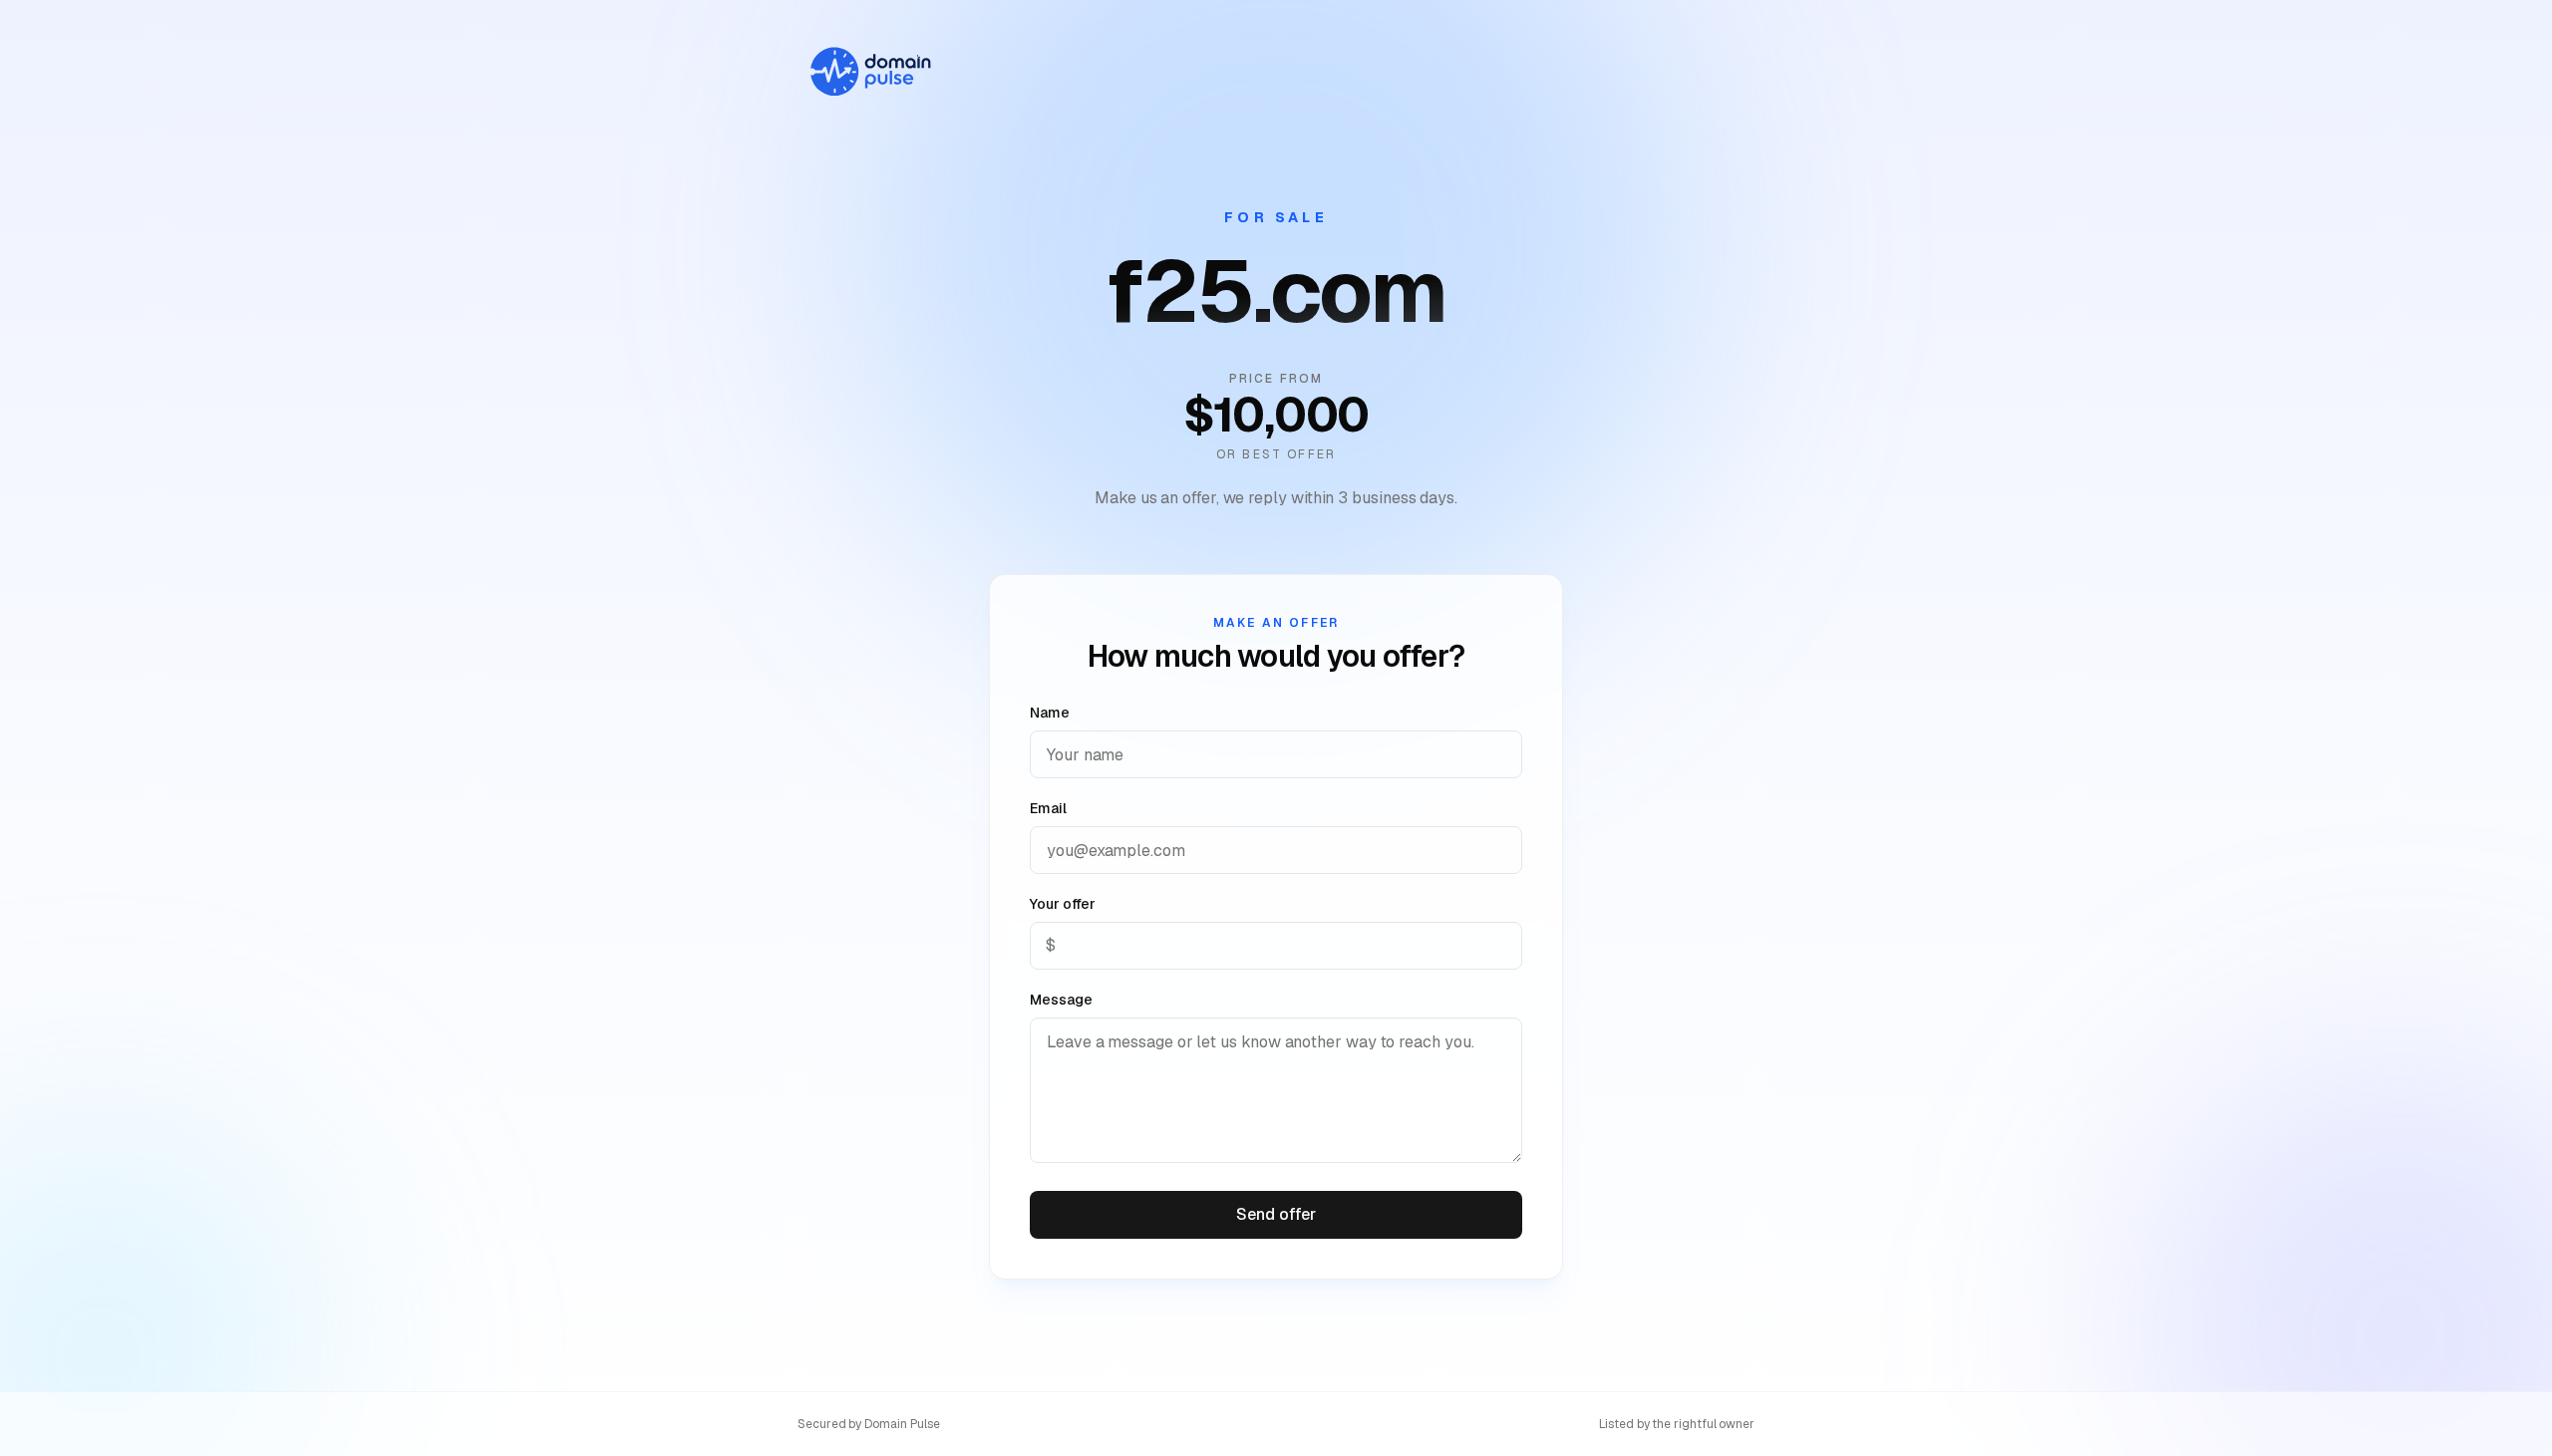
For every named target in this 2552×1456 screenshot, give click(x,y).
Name (1050, 713)
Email (1048, 808)
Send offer (1276, 1214)
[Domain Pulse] (869, 72)
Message (1061, 1000)
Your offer (1063, 904)
